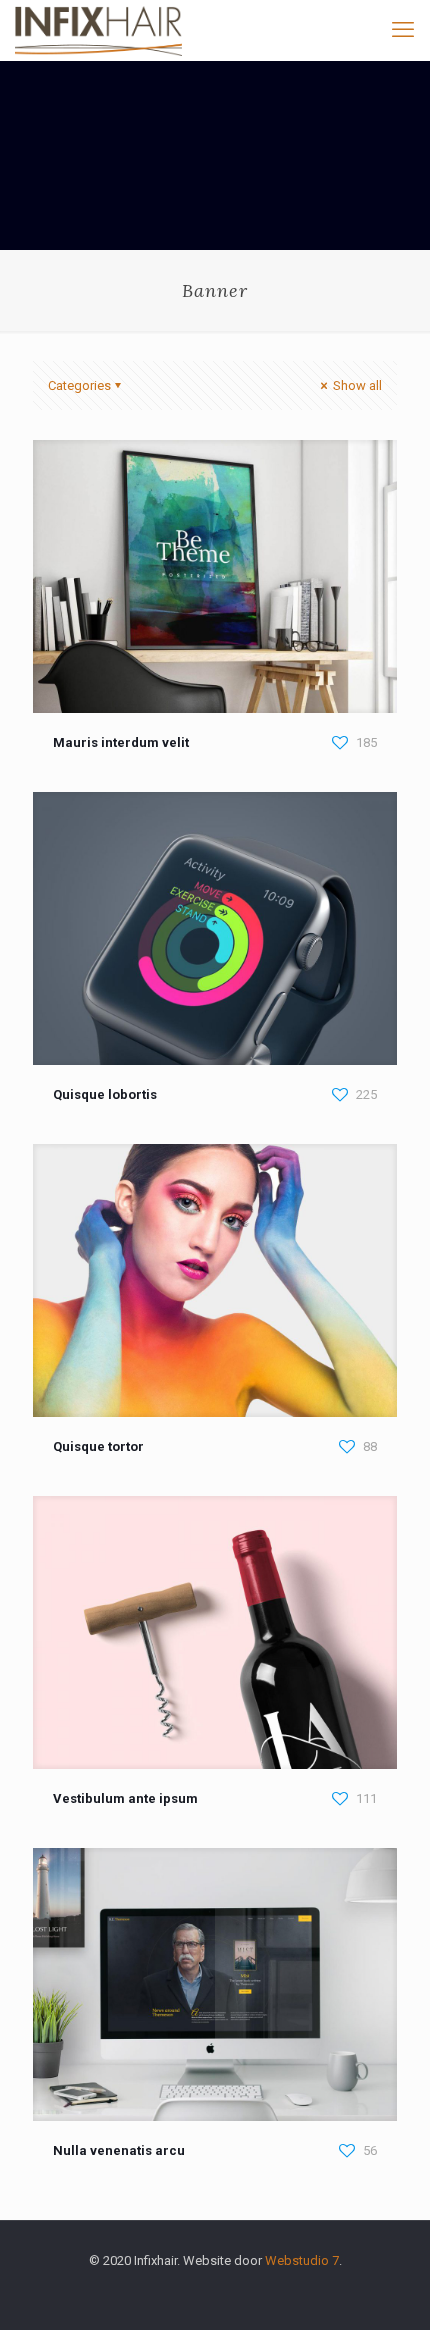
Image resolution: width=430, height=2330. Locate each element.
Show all (356, 385)
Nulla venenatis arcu (119, 2150)
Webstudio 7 (302, 2260)
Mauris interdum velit (121, 742)
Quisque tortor (98, 1446)
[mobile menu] (403, 30)
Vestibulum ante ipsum (125, 1798)
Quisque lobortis (105, 1094)
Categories (79, 385)
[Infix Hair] (98, 30)
